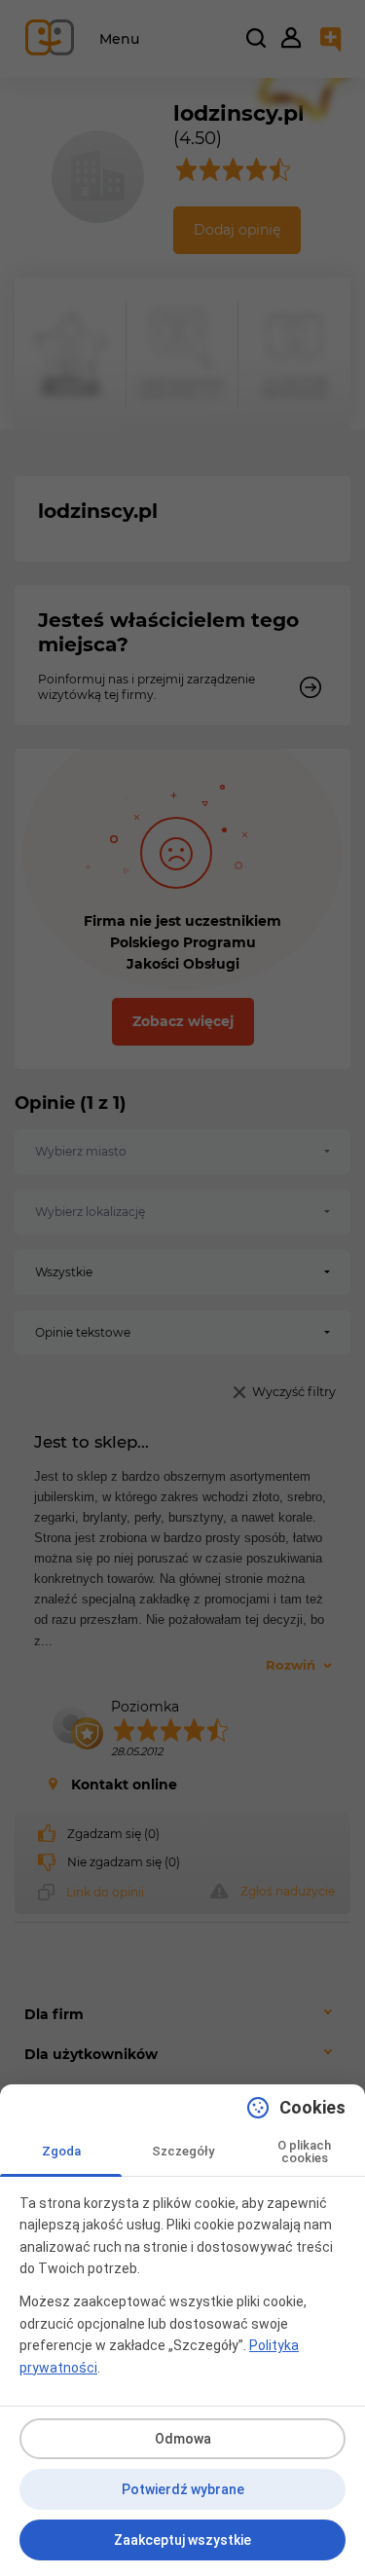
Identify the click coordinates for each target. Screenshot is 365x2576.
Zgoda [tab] (61, 2151)
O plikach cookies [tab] (304, 2152)
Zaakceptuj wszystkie (182, 2540)
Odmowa (183, 2439)
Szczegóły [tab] (183, 2151)
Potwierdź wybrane (183, 2489)
